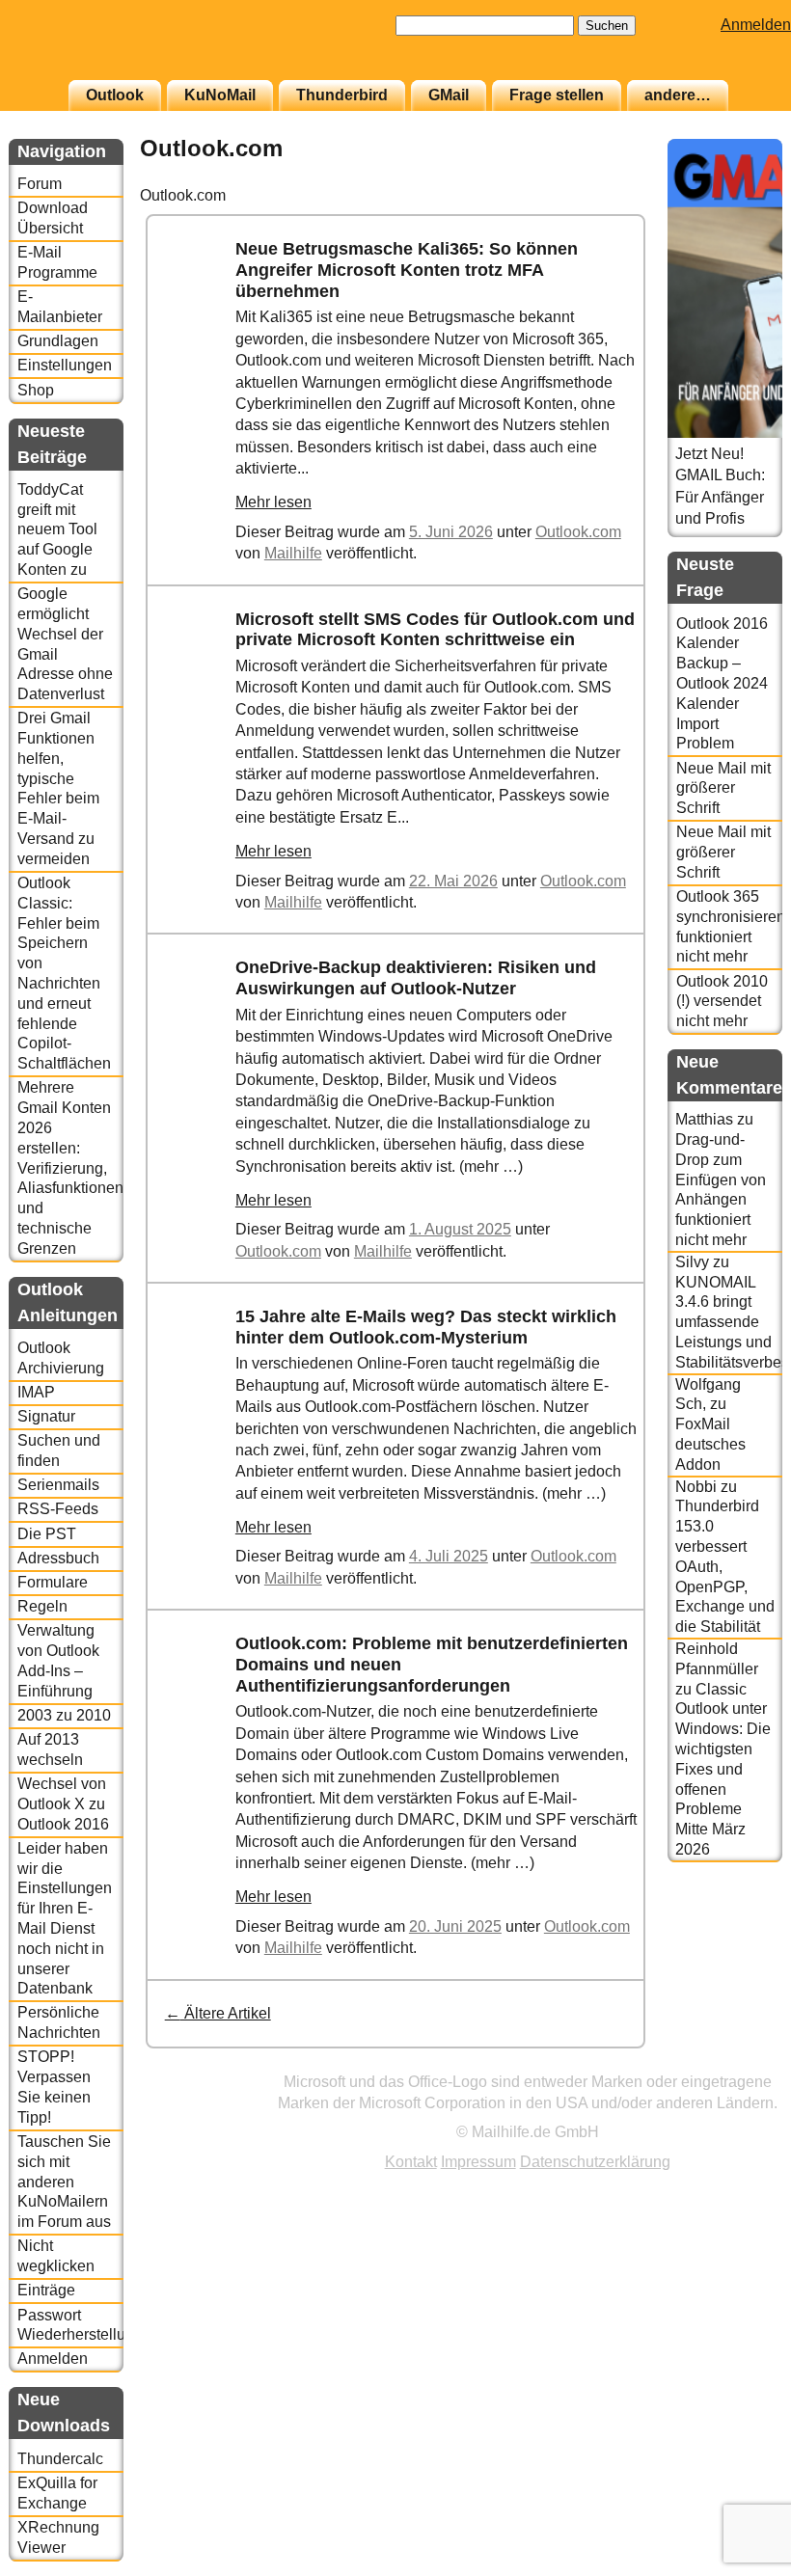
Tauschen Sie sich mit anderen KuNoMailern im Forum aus (64, 2182)
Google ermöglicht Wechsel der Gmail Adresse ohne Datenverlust (65, 644)
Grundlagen (58, 341)
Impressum (478, 2162)
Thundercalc (60, 2459)
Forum (40, 184)
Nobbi (696, 1487)
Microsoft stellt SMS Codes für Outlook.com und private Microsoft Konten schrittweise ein (435, 630)
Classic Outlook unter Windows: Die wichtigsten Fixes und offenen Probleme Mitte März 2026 (723, 1769)
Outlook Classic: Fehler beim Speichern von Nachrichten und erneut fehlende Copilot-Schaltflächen (64, 973)
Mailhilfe (293, 553)
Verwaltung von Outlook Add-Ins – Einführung (58, 1660)
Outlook (115, 95)
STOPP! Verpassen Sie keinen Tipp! (54, 2087)
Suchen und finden (59, 1451)
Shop (36, 390)
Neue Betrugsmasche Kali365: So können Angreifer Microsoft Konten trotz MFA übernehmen (407, 270)
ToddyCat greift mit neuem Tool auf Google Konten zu (57, 529)
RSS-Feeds (58, 1509)
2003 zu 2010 (64, 1715)
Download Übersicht (53, 218)
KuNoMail (220, 95)
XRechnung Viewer (58, 2537)
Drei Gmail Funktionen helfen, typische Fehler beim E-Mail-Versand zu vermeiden (58, 788)
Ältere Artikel (218, 2013)
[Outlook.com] (205, 340)
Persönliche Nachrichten (59, 2022)
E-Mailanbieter (60, 307)
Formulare (53, 1582)
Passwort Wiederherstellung (70, 2325)
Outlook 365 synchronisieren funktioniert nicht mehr (729, 926)
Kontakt (411, 2162)
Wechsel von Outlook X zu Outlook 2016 (63, 1804)
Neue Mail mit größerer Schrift (723, 788)
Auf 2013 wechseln (50, 1749)
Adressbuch (58, 1558)
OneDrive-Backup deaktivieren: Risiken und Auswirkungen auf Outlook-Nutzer (416, 978)
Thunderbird (342, 95)
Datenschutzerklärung (595, 2162)
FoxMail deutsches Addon (710, 1444)
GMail (449, 95)
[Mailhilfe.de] (115, 49)
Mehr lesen (273, 502)
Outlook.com (578, 532)
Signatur (46, 1416)
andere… (678, 95)
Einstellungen (65, 365)
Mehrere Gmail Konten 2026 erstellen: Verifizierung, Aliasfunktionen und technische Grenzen (70, 1167)
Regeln (42, 1606)
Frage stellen (557, 95)
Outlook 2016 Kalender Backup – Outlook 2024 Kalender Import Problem (722, 684)
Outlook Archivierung (61, 1358)
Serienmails (58, 1485)
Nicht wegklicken (56, 2256)
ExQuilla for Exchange (57, 2493)
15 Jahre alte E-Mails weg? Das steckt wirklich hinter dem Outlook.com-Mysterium (426, 1327)
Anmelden (756, 25)
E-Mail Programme (57, 262)
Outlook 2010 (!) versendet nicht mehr (722, 1002)
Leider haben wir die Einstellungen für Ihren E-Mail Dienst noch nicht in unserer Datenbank (65, 1919)
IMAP (36, 1392)
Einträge (46, 2290)
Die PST (47, 1534)
